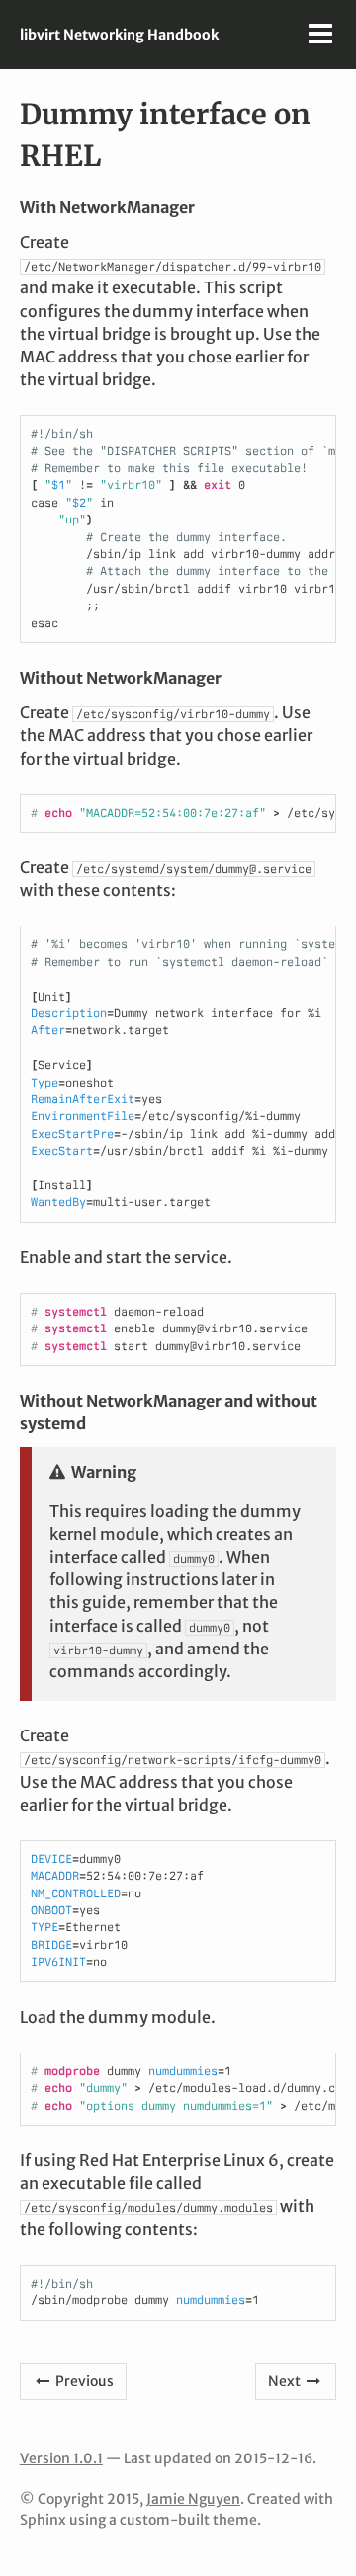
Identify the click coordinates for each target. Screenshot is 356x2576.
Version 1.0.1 (61, 2458)
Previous (83, 2381)
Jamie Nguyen (193, 2499)
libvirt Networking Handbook (119, 35)
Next (286, 2381)
